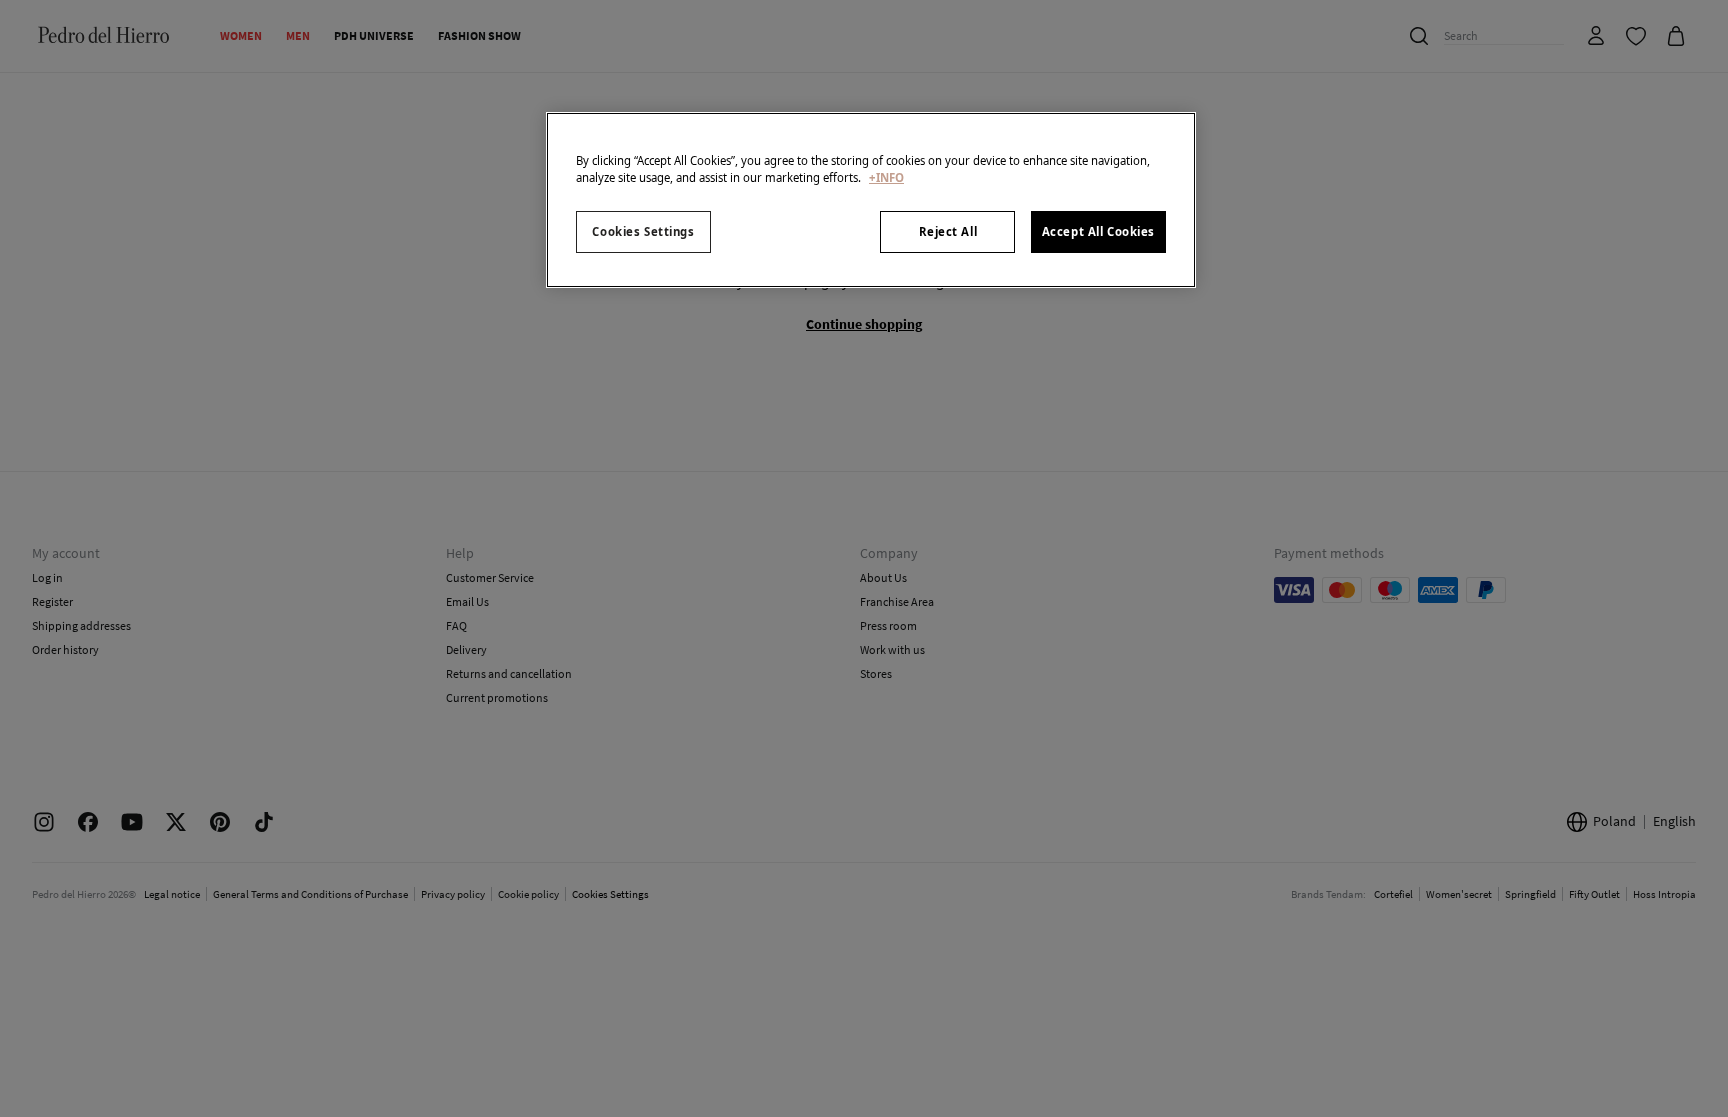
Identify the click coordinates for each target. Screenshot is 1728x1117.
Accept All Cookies (1098, 231)
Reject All (948, 231)
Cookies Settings (643, 231)
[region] (871, 200)
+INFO (886, 177)
